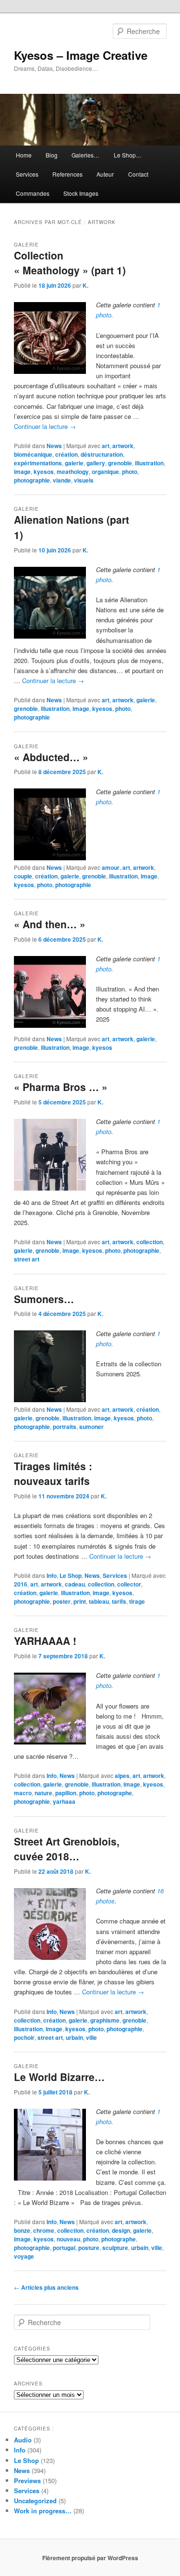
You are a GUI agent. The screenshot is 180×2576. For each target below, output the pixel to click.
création (66, 454)
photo (130, 472)
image (22, 472)
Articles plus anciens (46, 2287)
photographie (32, 480)
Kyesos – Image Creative (81, 55)
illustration (149, 463)
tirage (137, 1601)
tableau (99, 1601)
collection (150, 1242)
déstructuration (102, 454)
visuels (84, 480)
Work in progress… (43, 2511)
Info (52, 1575)
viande (62, 480)
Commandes (33, 193)
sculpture (115, 2248)
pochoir (24, 2037)
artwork (123, 446)
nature (43, 1793)
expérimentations (38, 463)
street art (27, 1259)
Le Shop (71, 1575)
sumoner (91, 1427)
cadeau (75, 1584)
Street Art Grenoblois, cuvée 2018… (67, 1849)
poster (62, 1601)
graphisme (105, 2020)
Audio (23, 2440)
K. (85, 285)
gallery (96, 463)
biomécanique (33, 454)
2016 (21, 1584)
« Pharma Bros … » (61, 1087)
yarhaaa (64, 1801)
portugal (64, 2248)
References (67, 174)
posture (89, 2248)
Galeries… (85, 155)
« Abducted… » (51, 757)
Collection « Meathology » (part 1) (70, 263)
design (121, 2230)
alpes (122, 1776)
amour (111, 867)
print (80, 1601)
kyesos (44, 472)
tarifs (119, 1601)
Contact (138, 174)
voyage (24, 2256)
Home (24, 155)
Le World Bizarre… (59, 2077)
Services (27, 174)
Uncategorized (35, 2501)
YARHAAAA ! (45, 1641)
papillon (66, 1793)
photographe (115, 1793)
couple (23, 876)
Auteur (105, 174)
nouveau (68, 2239)
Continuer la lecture (45, 426)
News (54, 446)
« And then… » (50, 924)
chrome (44, 2230)
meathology (73, 472)
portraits (65, 1427)
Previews (27, 2480)
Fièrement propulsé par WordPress (90, 2558)
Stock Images (81, 193)
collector (129, 1584)
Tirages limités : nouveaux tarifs (53, 1474)
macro (23, 1793)
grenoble (120, 463)
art (106, 446)
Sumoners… (44, 1299)
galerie (74, 463)
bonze (22, 2230)
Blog (52, 155)
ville (91, 2037)
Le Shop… (128, 155)
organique (105, 472)
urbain (74, 2037)
